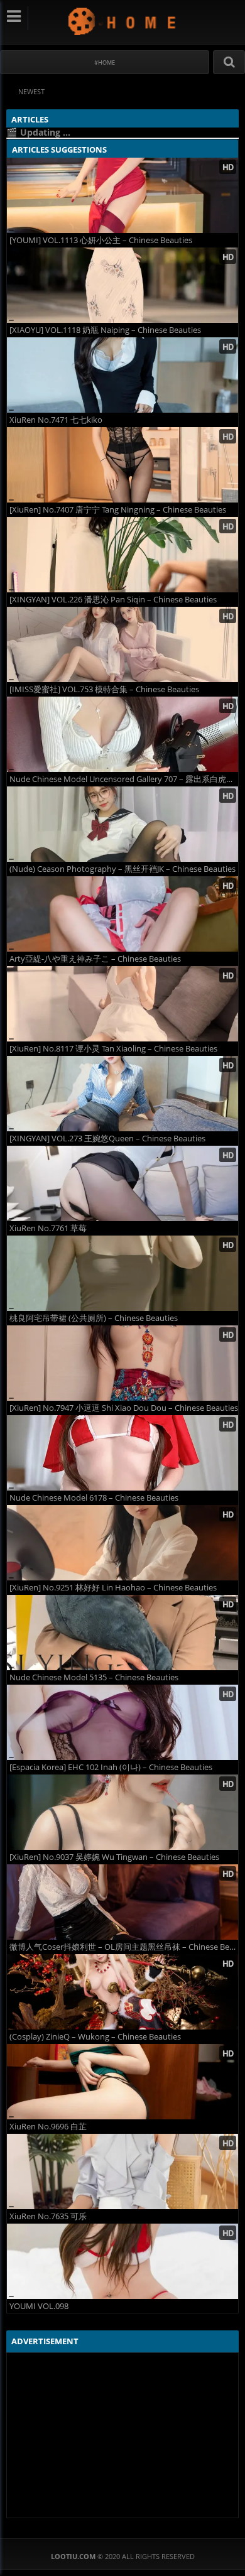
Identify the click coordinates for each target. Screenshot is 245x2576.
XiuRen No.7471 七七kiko (56, 420)
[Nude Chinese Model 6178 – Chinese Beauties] (122, 1453)
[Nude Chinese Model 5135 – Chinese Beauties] (122, 1633)
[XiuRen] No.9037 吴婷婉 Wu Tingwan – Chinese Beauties (114, 1857)
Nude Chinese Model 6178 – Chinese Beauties (94, 1498)
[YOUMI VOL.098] (122, 2261)
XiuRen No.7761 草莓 (48, 1228)
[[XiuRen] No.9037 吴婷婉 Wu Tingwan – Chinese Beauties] (122, 1812)
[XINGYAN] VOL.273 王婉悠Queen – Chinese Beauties (107, 1139)
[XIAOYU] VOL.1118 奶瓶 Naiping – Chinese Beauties (105, 330)
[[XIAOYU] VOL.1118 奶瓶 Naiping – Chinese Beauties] (122, 285)
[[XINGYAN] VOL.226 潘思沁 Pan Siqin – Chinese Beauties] (122, 555)
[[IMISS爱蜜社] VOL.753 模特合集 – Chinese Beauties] (122, 644)
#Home (105, 62)
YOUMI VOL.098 (39, 2306)
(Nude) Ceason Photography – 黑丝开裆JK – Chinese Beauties (122, 869)
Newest (31, 91)
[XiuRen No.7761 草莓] (122, 1183)
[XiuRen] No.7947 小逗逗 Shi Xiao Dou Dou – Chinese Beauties (124, 1408)
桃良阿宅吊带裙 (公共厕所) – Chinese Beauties (94, 1318)
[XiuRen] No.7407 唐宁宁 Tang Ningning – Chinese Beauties (118, 510)
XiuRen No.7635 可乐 (48, 2216)
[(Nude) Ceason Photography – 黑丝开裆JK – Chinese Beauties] (122, 824)
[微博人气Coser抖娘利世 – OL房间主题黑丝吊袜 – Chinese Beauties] (122, 1902)
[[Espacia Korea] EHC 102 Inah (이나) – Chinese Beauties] (122, 1722)
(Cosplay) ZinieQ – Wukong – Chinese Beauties (95, 2037)
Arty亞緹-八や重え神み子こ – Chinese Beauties (95, 959)
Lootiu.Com (123, 21)
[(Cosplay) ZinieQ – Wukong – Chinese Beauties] (122, 1992)
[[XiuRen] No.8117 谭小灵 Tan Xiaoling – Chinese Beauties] (122, 1004)
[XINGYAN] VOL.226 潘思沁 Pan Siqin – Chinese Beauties (113, 600)
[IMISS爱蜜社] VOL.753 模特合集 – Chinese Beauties (104, 689)
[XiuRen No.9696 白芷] (122, 2082)
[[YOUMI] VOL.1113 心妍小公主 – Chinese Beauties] (122, 195)
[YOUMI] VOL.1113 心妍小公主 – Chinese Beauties (101, 240)
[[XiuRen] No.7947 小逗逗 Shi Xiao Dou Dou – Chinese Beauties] (122, 1363)
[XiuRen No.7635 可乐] (122, 2171)
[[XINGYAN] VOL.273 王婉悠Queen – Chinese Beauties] (122, 1094)
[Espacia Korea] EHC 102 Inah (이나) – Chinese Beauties (111, 1767)
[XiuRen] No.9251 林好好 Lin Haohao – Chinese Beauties (113, 1588)
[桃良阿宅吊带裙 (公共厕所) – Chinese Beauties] (122, 1273)
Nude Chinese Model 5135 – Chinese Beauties (94, 1677)
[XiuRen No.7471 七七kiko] (122, 375)
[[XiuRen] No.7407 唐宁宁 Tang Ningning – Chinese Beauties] (122, 465)
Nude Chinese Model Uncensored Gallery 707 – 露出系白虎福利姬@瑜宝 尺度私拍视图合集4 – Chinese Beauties (124, 779)
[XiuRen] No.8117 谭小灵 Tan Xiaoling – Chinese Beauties (113, 1049)
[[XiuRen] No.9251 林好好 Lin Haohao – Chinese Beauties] (122, 1543)
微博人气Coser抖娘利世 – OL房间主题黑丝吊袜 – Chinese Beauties (124, 1947)
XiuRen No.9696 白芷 (48, 2127)
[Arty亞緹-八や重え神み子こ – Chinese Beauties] (122, 914)
